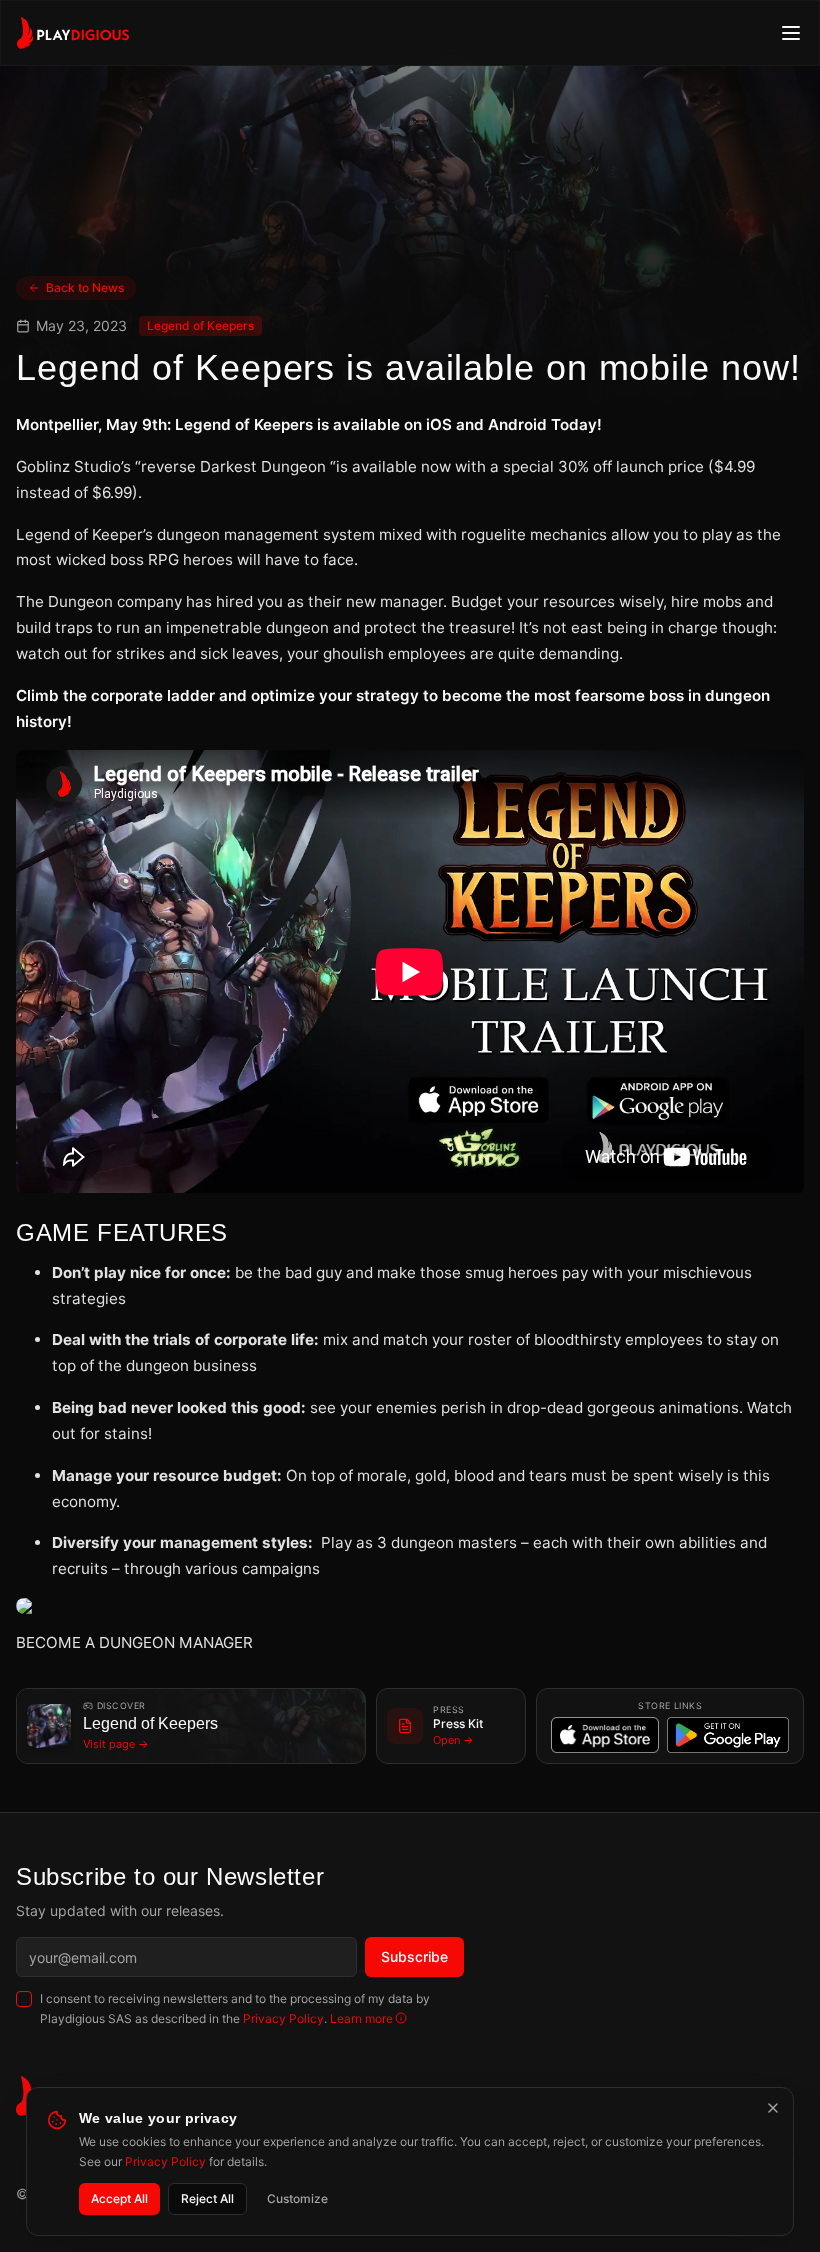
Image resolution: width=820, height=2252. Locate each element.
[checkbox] (24, 1999)
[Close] (773, 2108)
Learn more (361, 2018)
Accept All (119, 2198)
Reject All (207, 2198)
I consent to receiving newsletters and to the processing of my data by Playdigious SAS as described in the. (235, 2008)
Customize (297, 2198)
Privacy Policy (283, 2018)
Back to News (85, 287)
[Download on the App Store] (605, 1735)
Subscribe (414, 1956)
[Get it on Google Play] (728, 1735)
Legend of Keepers (200, 325)
